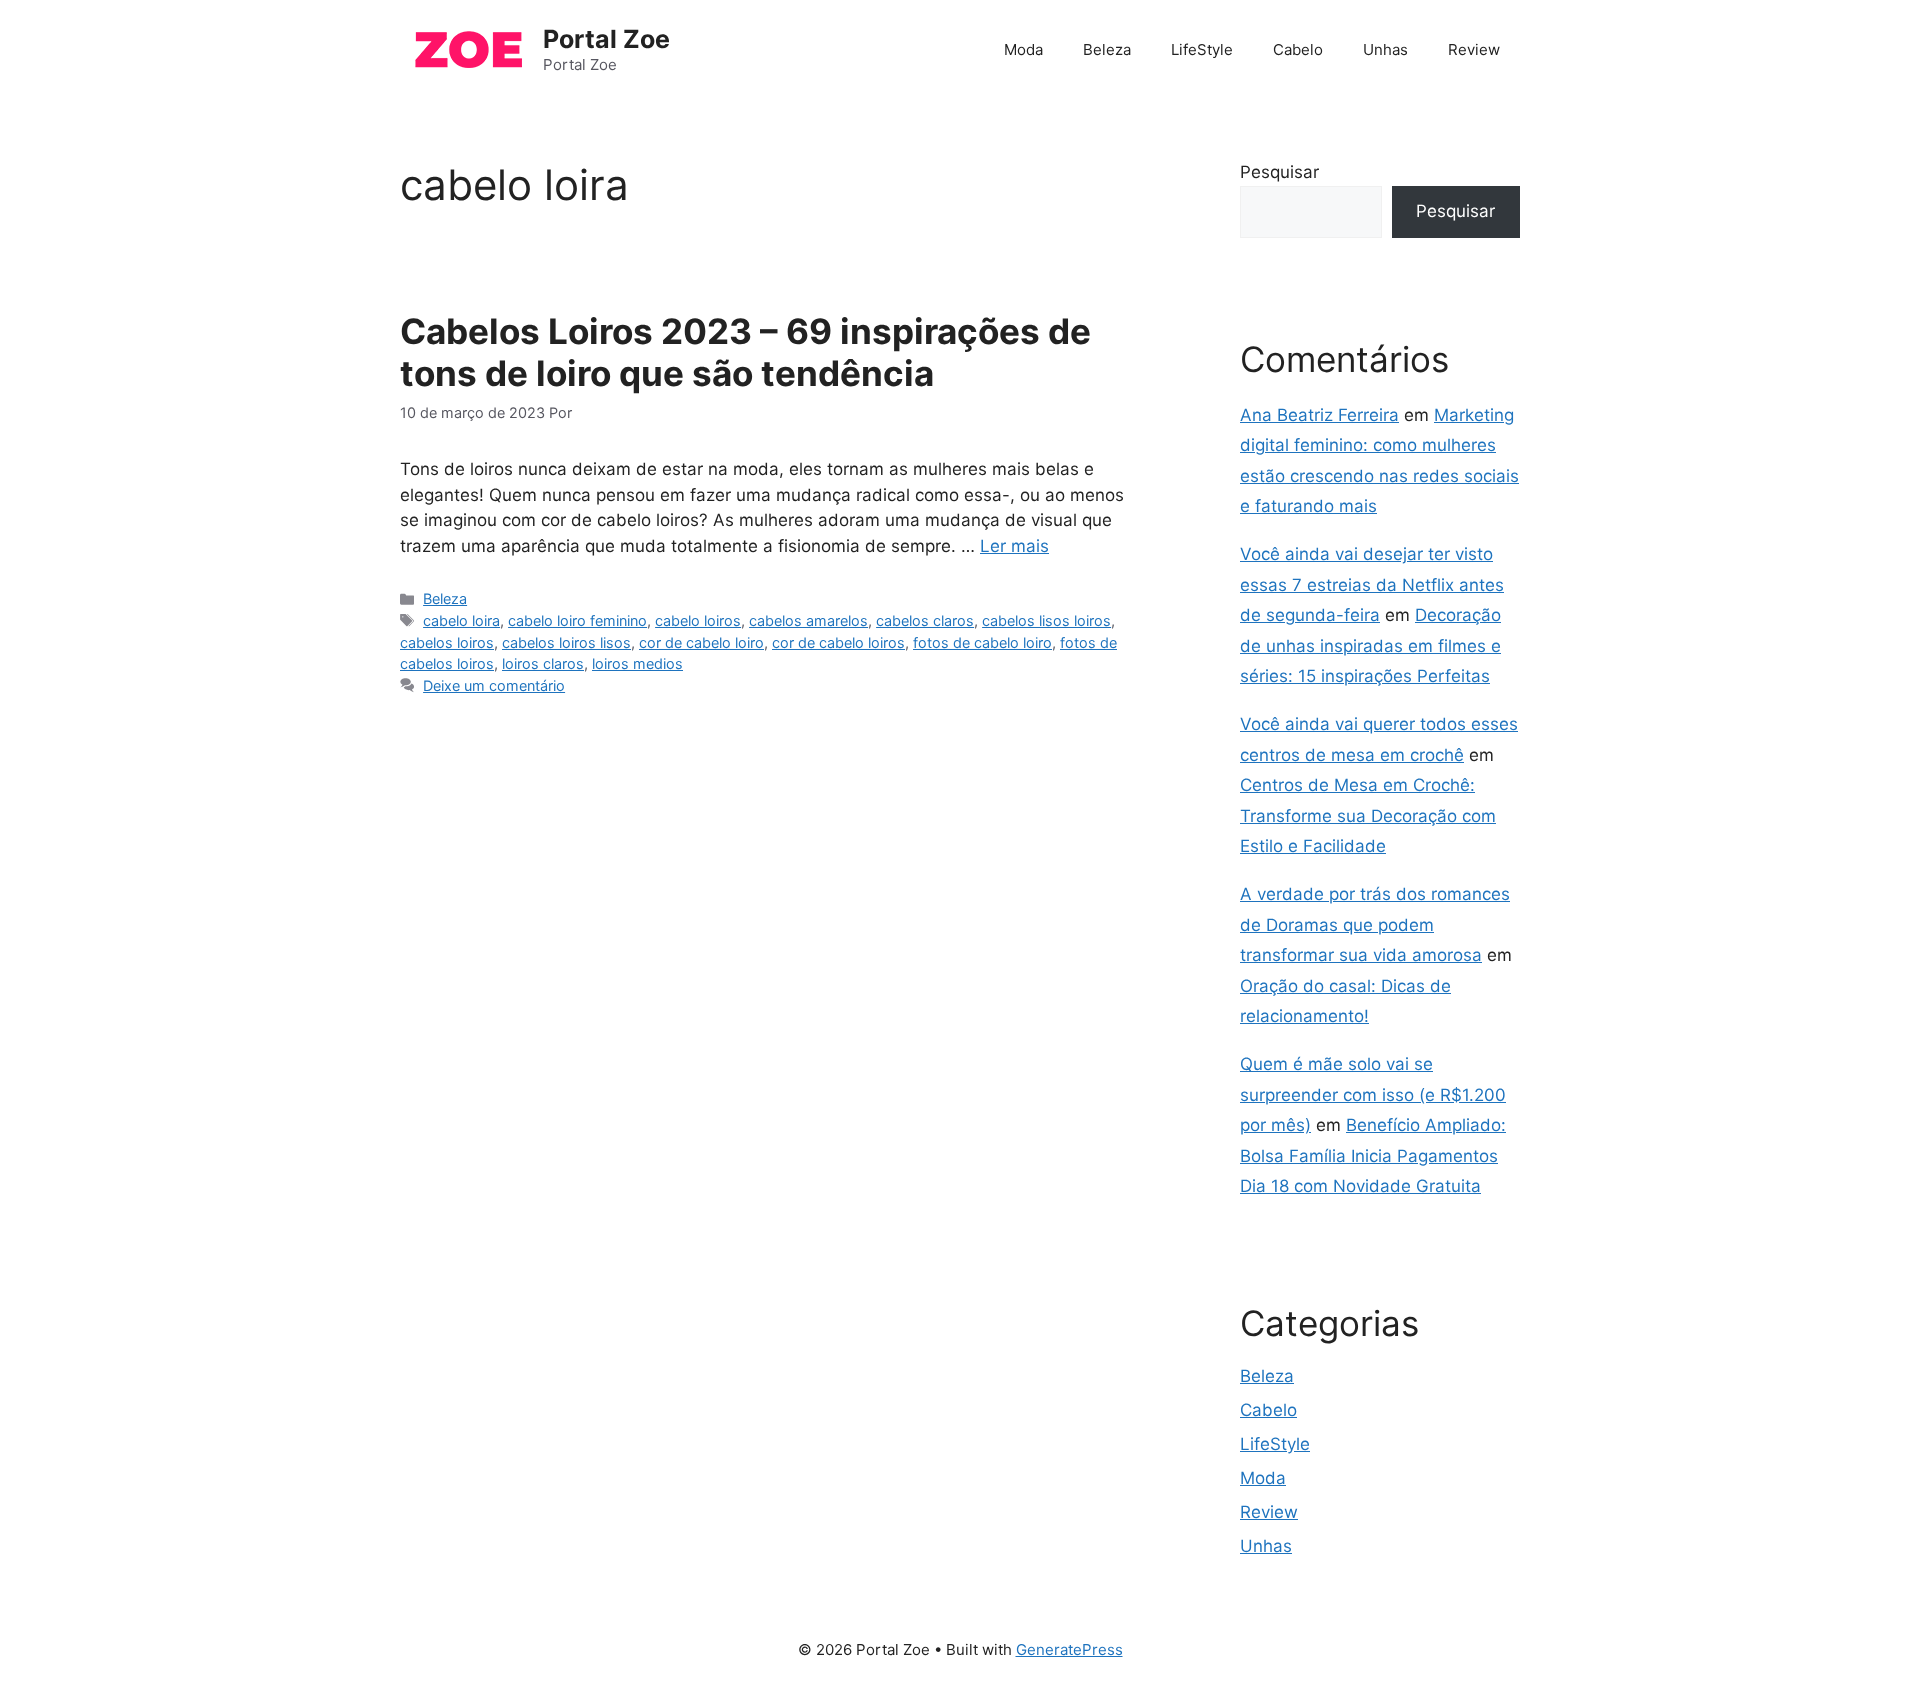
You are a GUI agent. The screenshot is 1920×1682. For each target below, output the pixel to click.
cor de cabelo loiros (838, 642)
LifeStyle (1202, 49)
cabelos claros (925, 620)
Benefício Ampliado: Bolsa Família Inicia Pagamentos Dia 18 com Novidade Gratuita (1373, 1155)
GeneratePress (1069, 1649)
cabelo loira (461, 620)
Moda (1023, 49)
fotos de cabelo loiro (982, 642)
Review (1474, 49)
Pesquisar (1279, 172)
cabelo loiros (698, 620)
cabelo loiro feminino (577, 620)
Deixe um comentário (494, 685)
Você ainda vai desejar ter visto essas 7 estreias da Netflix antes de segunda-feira (1372, 584)
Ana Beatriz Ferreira (1319, 415)
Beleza (1107, 49)
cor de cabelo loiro (701, 642)
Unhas (1385, 49)
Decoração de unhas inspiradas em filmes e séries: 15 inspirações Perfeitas (1370, 645)
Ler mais (1014, 546)
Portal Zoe (606, 39)
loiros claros (543, 663)
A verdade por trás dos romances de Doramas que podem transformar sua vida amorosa (1375, 924)
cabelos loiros (447, 642)
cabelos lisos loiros (1046, 620)
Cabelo (1298, 49)
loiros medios (637, 663)
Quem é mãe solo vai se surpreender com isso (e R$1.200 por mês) (1373, 1094)
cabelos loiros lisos (566, 642)
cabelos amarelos (808, 620)
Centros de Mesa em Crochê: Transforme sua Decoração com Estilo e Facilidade (1368, 815)
